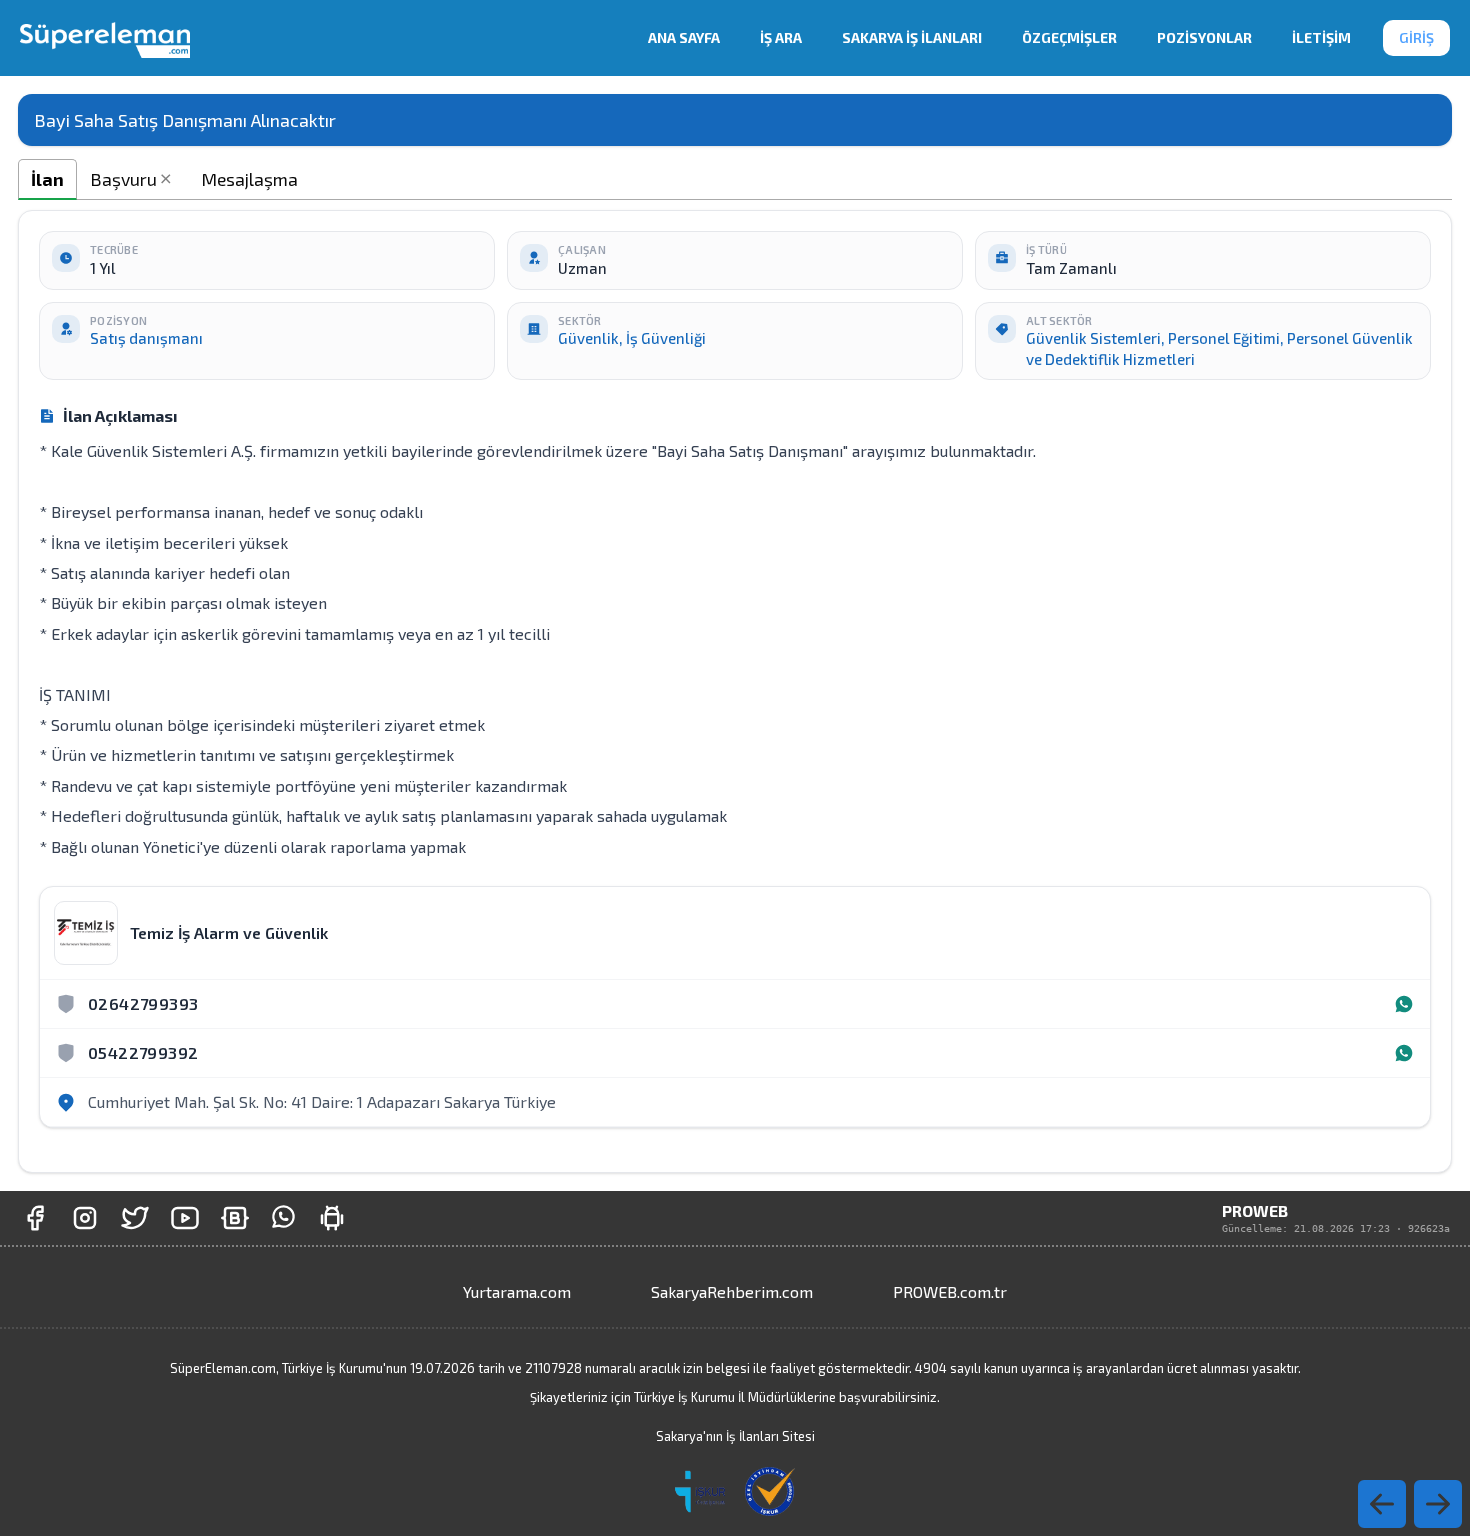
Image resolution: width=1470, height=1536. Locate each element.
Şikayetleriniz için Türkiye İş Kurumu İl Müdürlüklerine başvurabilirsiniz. (735, 1397)
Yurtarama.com (517, 1291)
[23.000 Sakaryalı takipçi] (85, 1218)
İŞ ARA (781, 37)
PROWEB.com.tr (950, 1291)
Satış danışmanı (146, 338)
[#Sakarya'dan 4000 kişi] (135, 1218)
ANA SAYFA (684, 37)
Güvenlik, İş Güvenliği (632, 338)
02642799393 (143, 1003)
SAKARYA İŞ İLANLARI (912, 37)
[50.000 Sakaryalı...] (35, 1218)
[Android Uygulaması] (332, 1218)
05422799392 (143, 1052)
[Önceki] (1438, 1504)
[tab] (47, 179)
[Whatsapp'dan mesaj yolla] (283, 1218)
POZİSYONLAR (1204, 37)
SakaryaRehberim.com (732, 1291)
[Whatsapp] (1404, 1004)
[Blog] (235, 1218)
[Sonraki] (1382, 1504)
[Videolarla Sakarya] (185, 1218)
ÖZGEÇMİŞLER (1069, 37)
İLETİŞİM (1321, 37)
